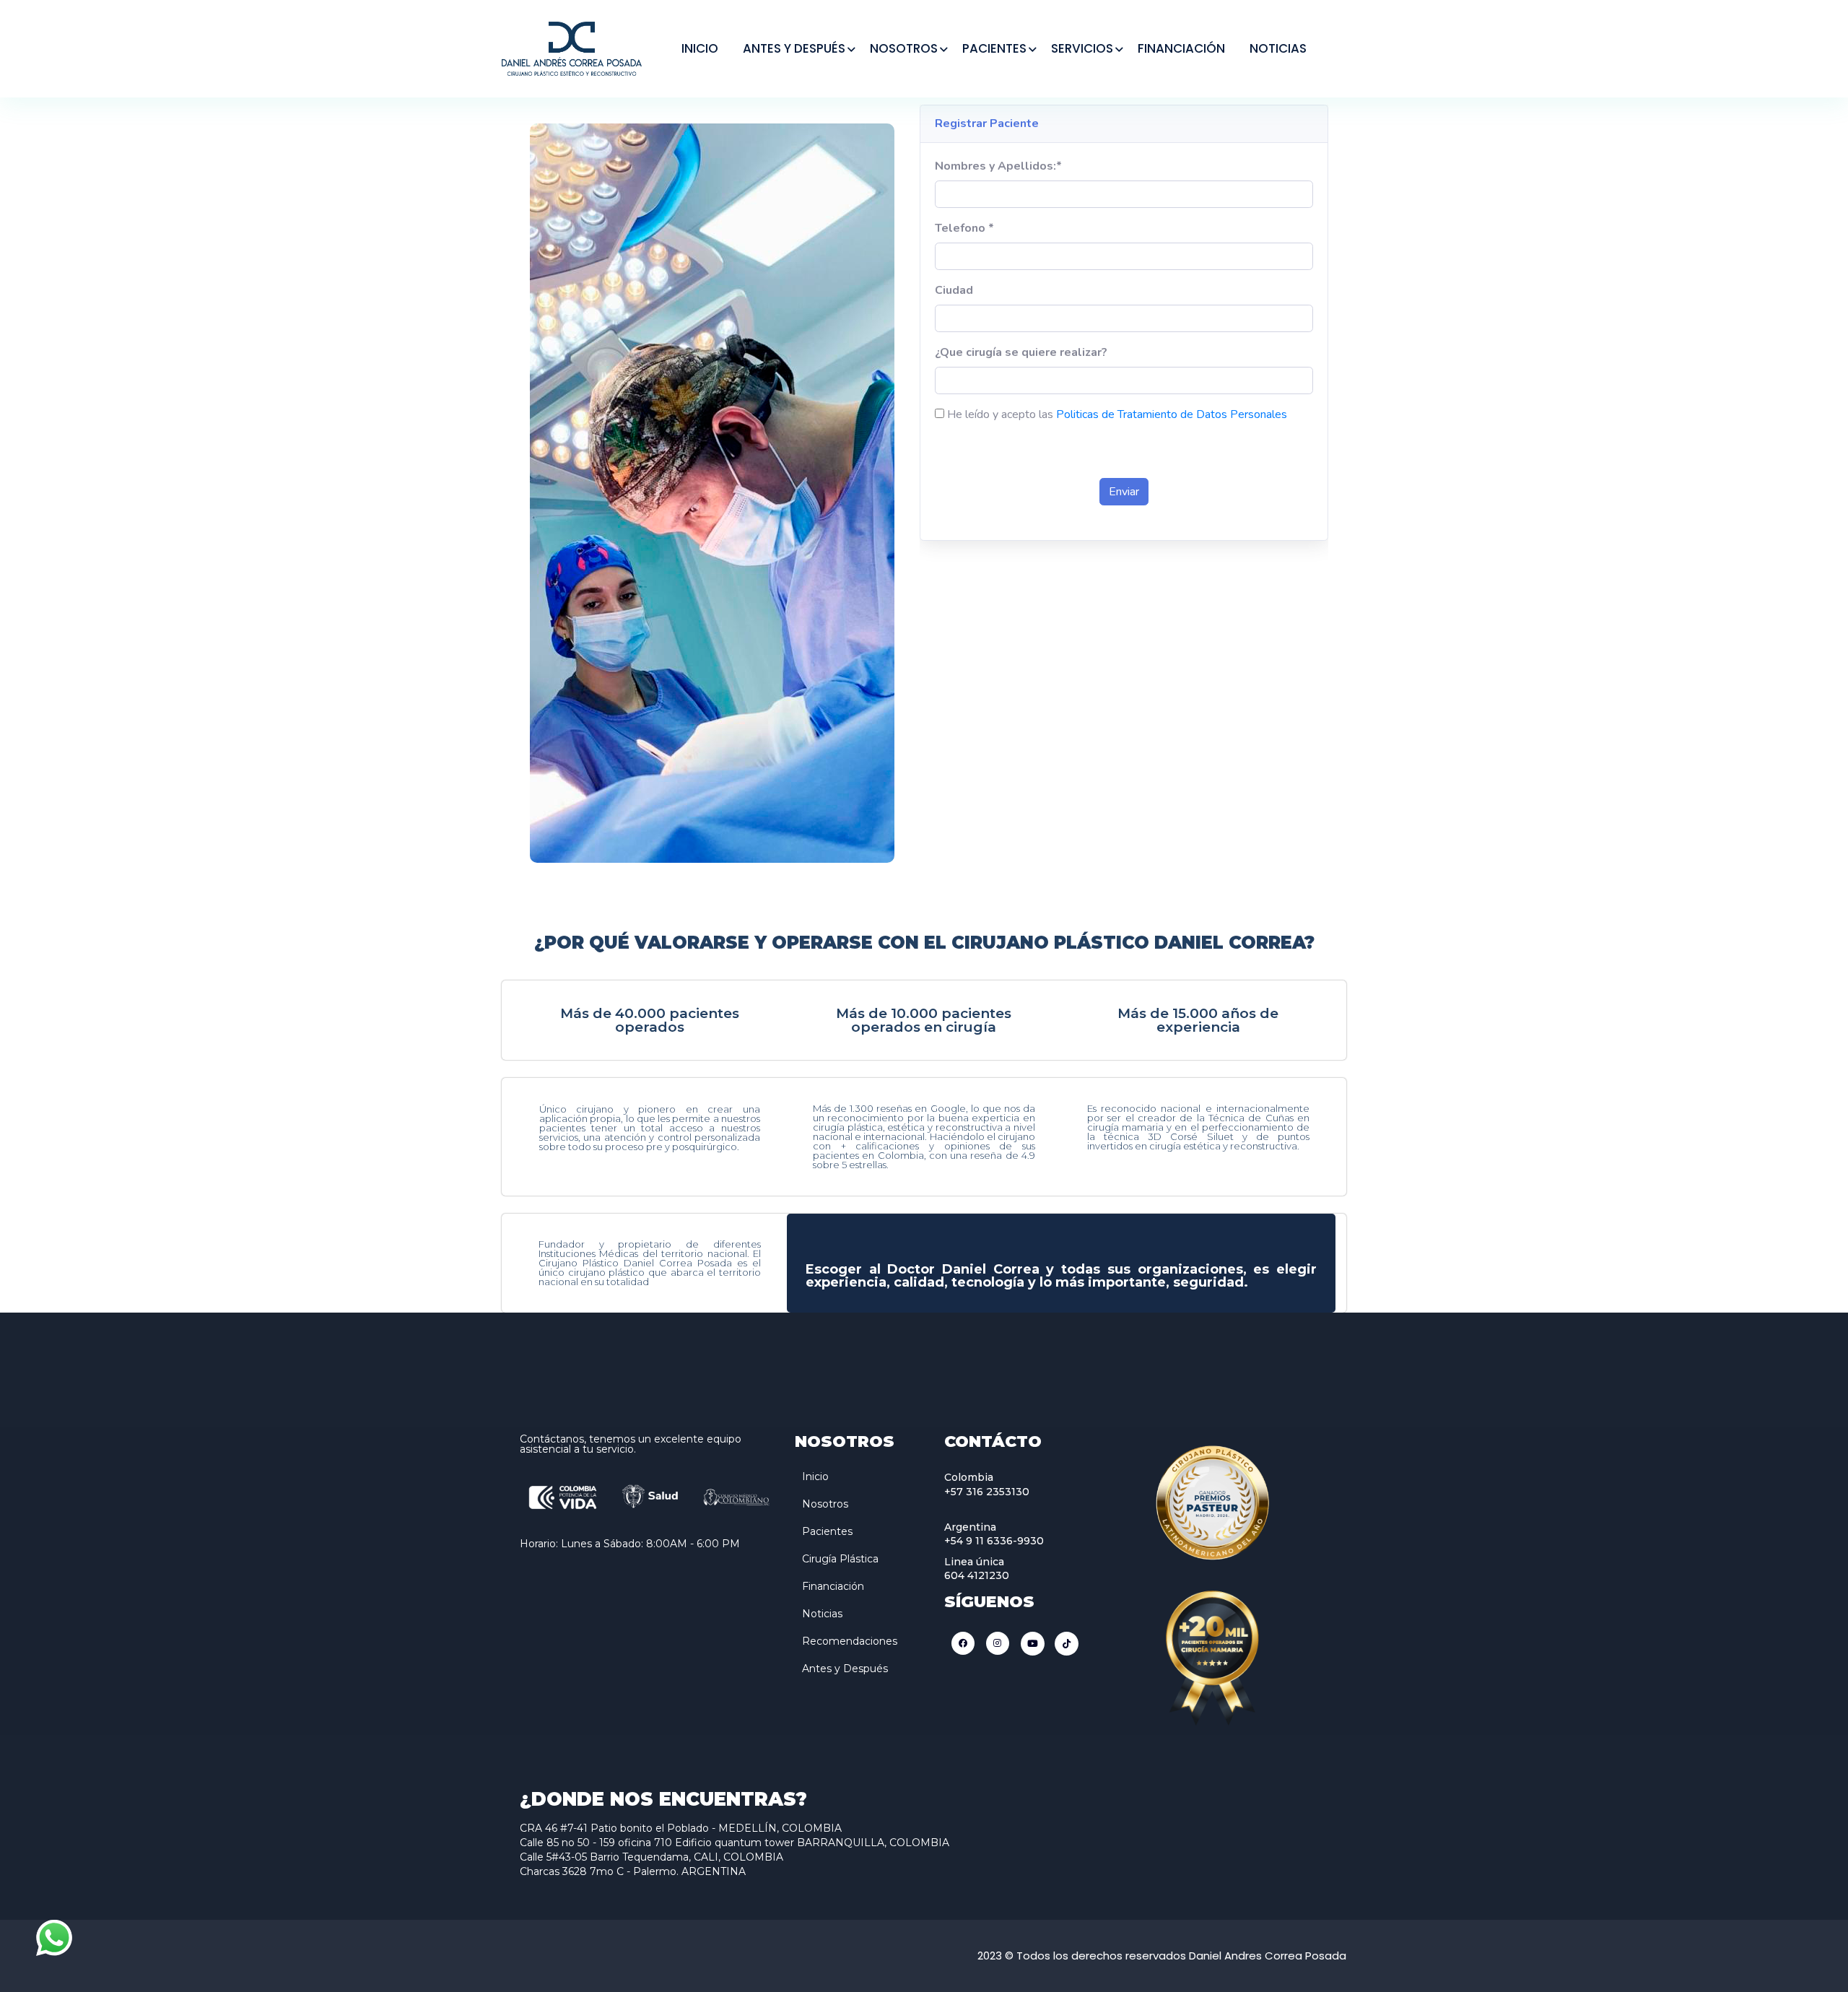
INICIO (700, 48)
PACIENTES (994, 48)
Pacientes (827, 1531)
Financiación (833, 1586)
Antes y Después (845, 1669)
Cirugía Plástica (840, 1559)
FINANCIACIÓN (1181, 48)
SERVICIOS (1082, 48)
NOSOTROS (904, 48)
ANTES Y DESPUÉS (794, 48)
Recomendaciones (850, 1641)
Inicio (815, 1476)
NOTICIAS (1278, 48)
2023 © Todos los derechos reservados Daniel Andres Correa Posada (1162, 1956)
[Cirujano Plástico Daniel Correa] (572, 47)
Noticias (822, 1614)
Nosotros (825, 1504)
